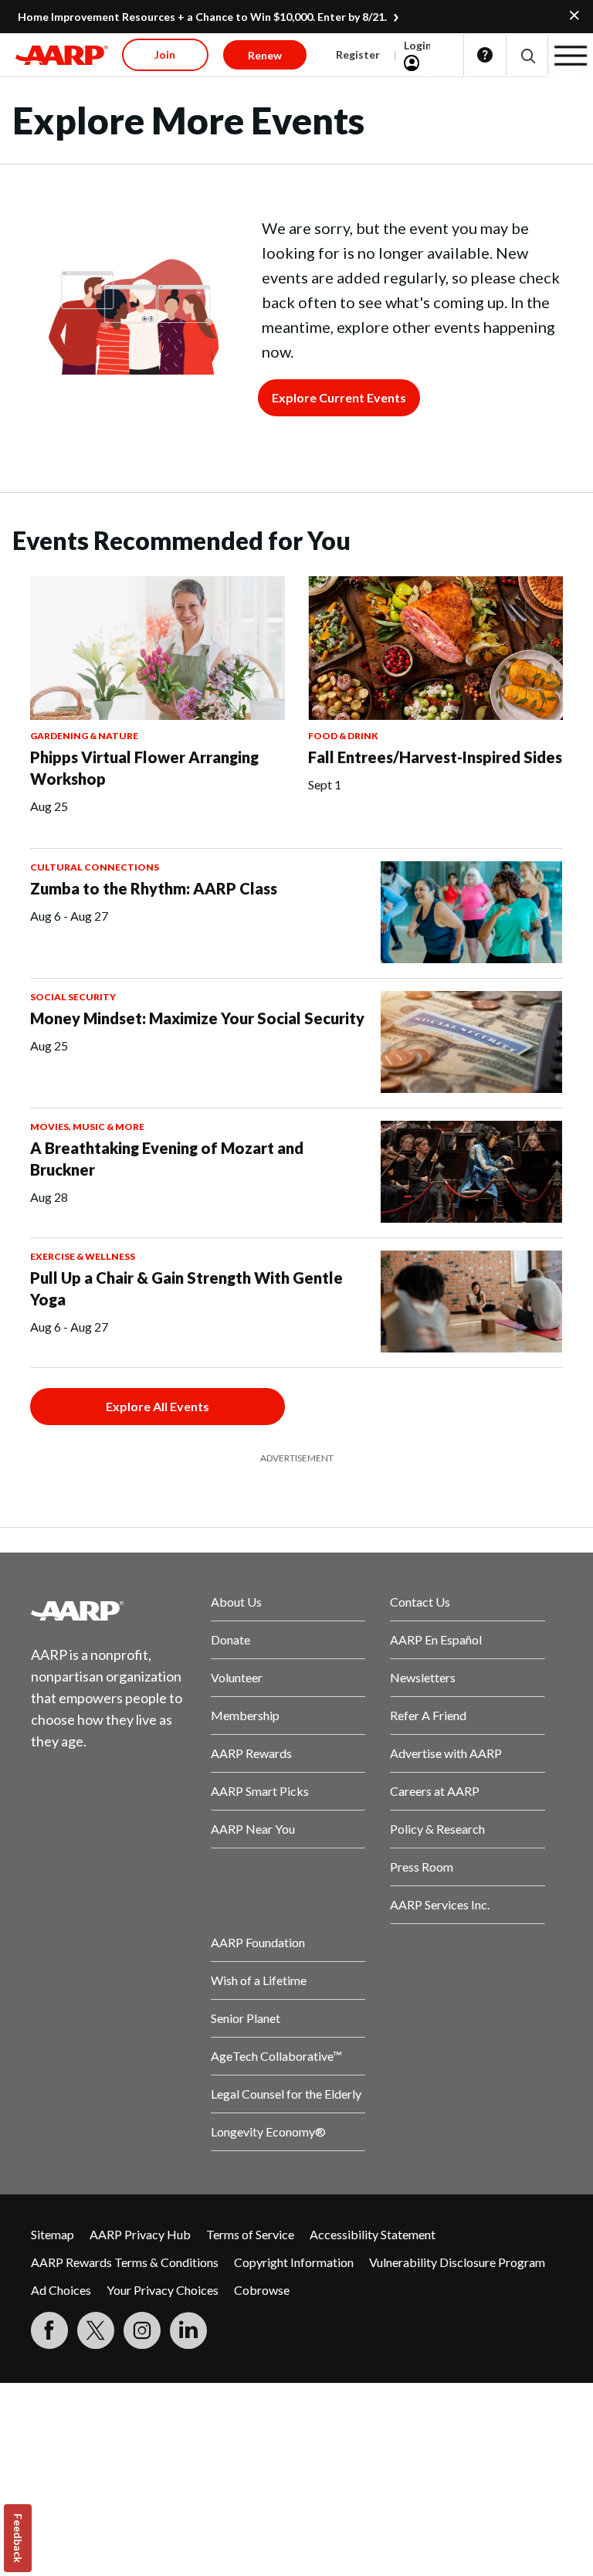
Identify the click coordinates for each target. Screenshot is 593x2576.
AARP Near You (253, 1829)
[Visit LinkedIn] (188, 2330)
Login (418, 45)
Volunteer (237, 1677)
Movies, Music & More (87, 1127)
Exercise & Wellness (83, 1256)
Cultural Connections (95, 867)
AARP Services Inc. (440, 1904)
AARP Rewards (251, 1753)
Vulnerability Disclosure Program (457, 2262)
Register (358, 54)
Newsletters (423, 1677)
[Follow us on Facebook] (49, 2330)
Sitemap (53, 2234)
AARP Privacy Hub (140, 2234)
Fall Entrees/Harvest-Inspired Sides (435, 757)
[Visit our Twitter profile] (96, 2330)
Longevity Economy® (268, 2131)
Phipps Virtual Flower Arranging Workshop (144, 768)
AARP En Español (436, 1639)
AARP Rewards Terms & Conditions (125, 2262)
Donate (230, 1639)
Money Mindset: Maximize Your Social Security (197, 1018)
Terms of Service (250, 2234)
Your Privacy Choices (163, 2290)
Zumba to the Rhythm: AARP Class (154, 888)
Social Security (73, 997)
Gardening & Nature (84, 736)
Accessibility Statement (373, 2234)
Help (485, 55)
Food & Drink (343, 736)
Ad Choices (61, 2290)
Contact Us (420, 1602)
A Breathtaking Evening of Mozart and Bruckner (167, 1159)
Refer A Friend (428, 1715)
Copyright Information (294, 2262)
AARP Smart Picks (260, 1791)
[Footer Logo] (108, 1610)
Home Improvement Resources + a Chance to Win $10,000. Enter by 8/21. (202, 17)
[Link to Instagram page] (142, 2330)
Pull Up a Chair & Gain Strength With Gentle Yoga (186, 1288)
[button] (527, 55)
